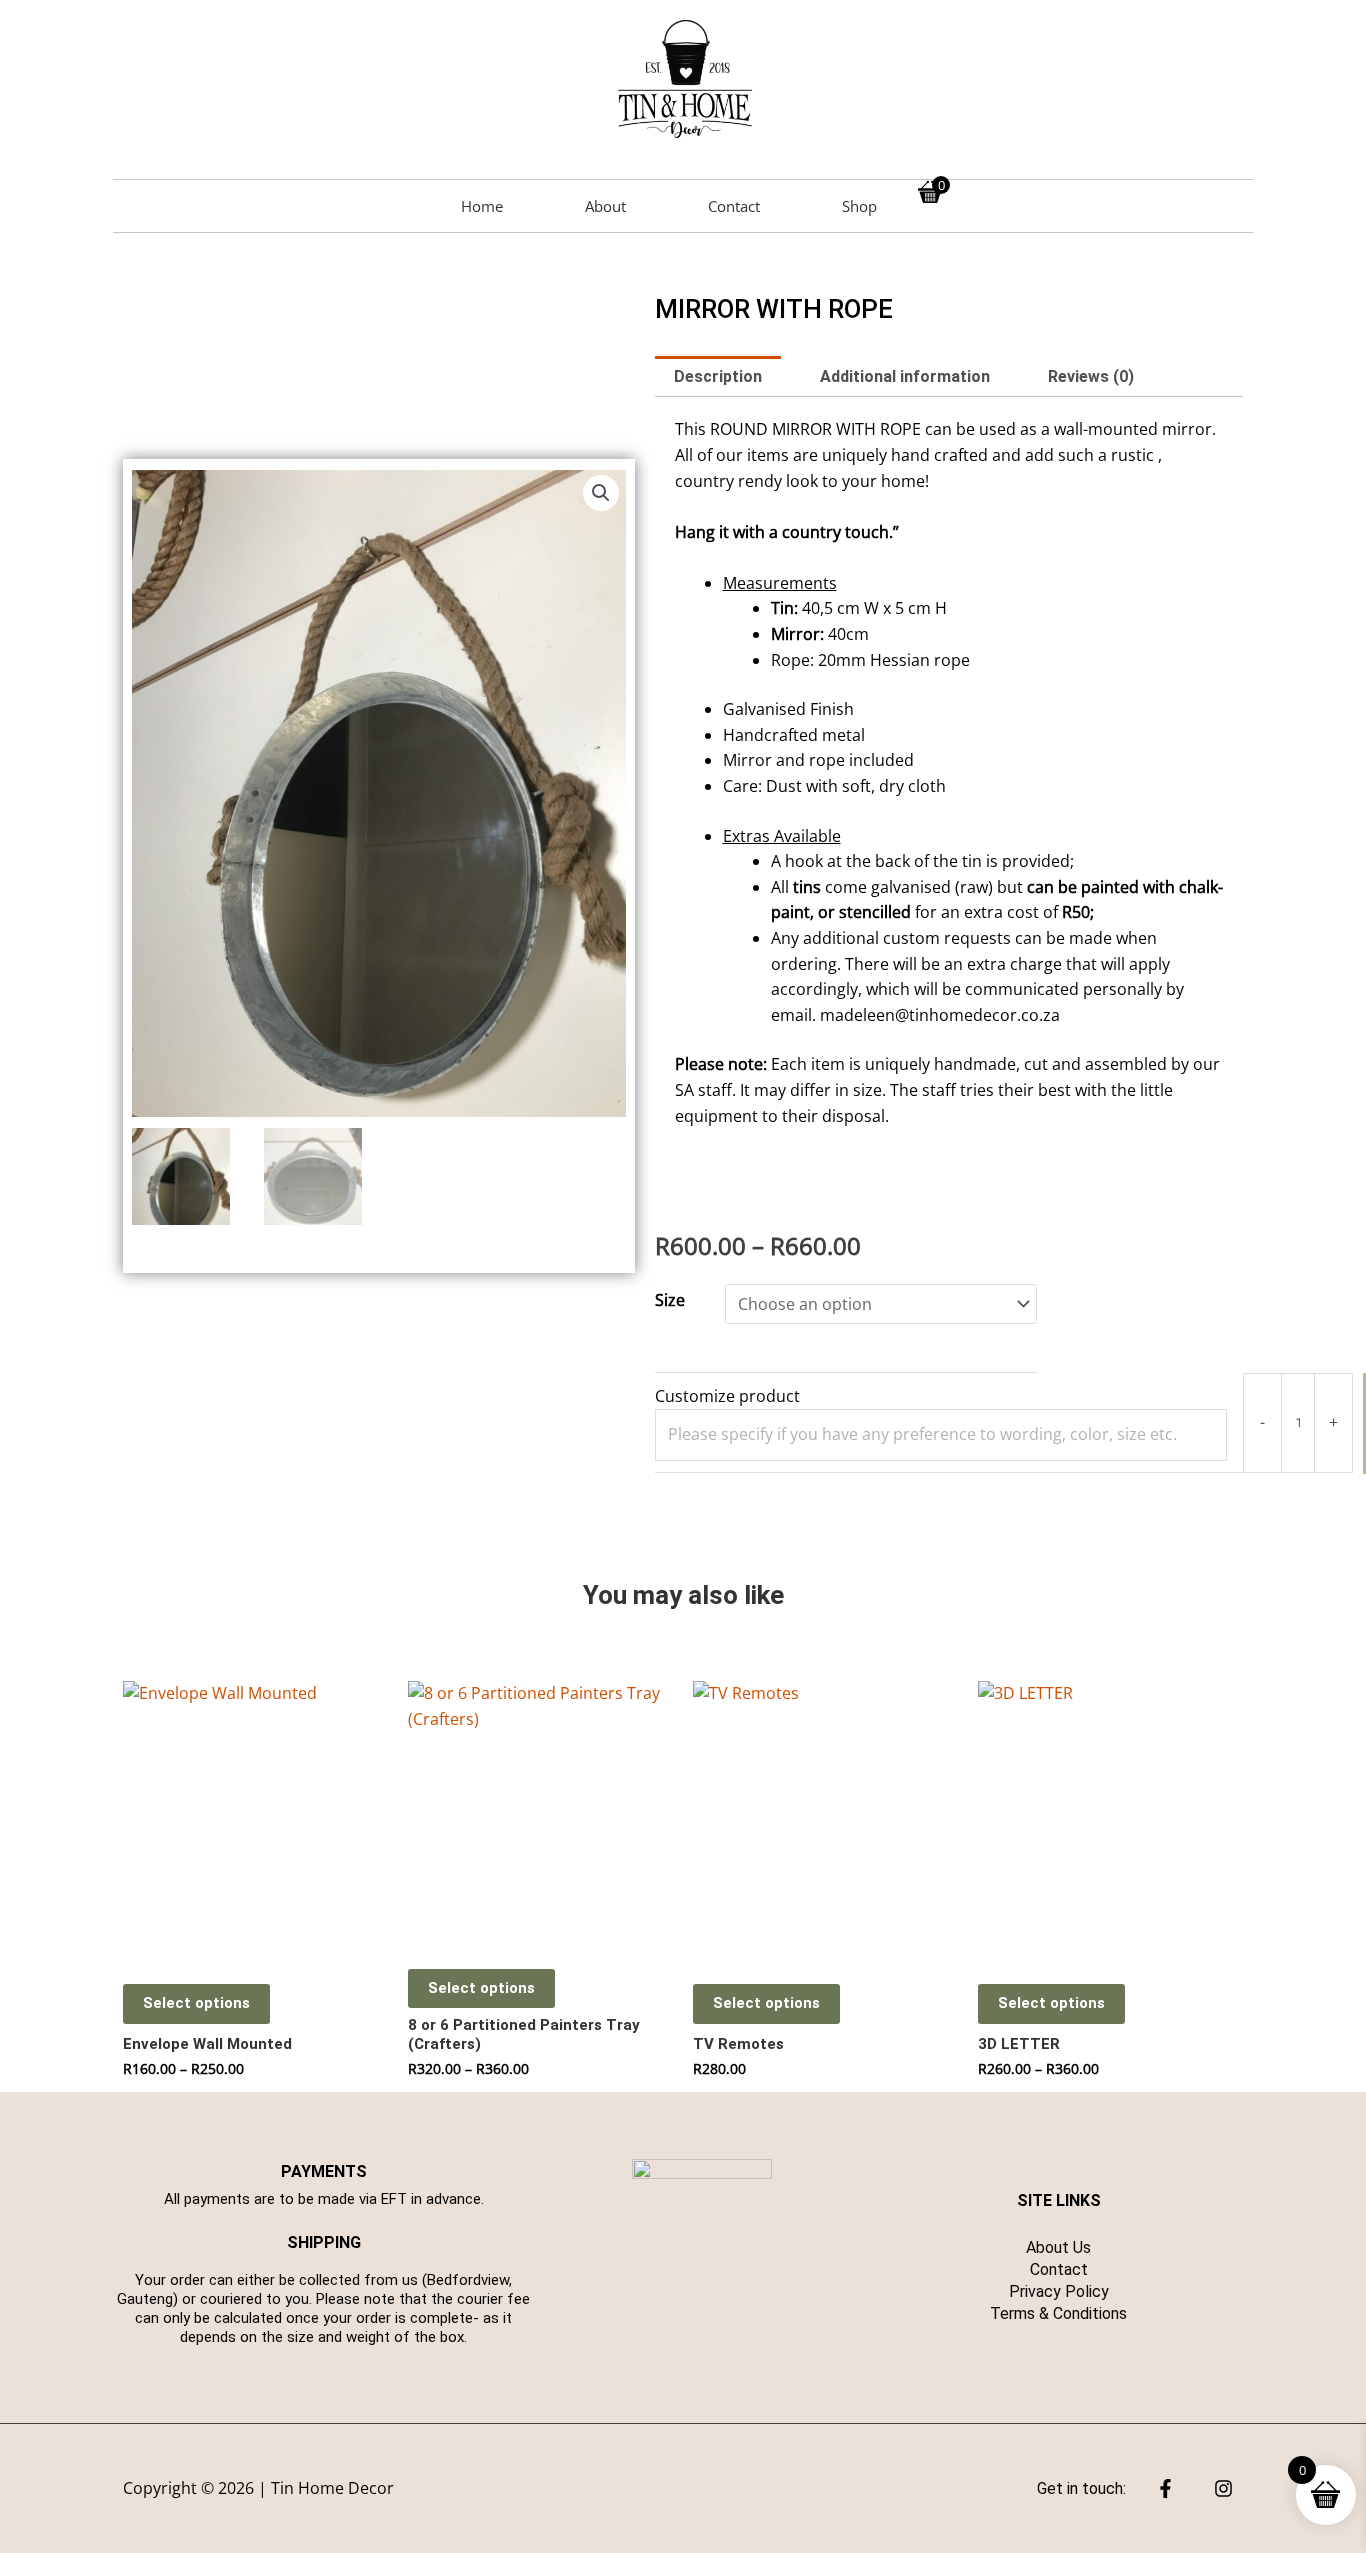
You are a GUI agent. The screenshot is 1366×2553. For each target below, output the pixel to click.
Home (482, 206)
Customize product (727, 1396)
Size (670, 1300)
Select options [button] (766, 2003)
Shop (859, 206)
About (605, 206)
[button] (601, 493)
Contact (734, 206)
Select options (196, 2003)
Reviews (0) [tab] (1091, 376)
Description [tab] (718, 376)
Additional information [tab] (905, 376)
